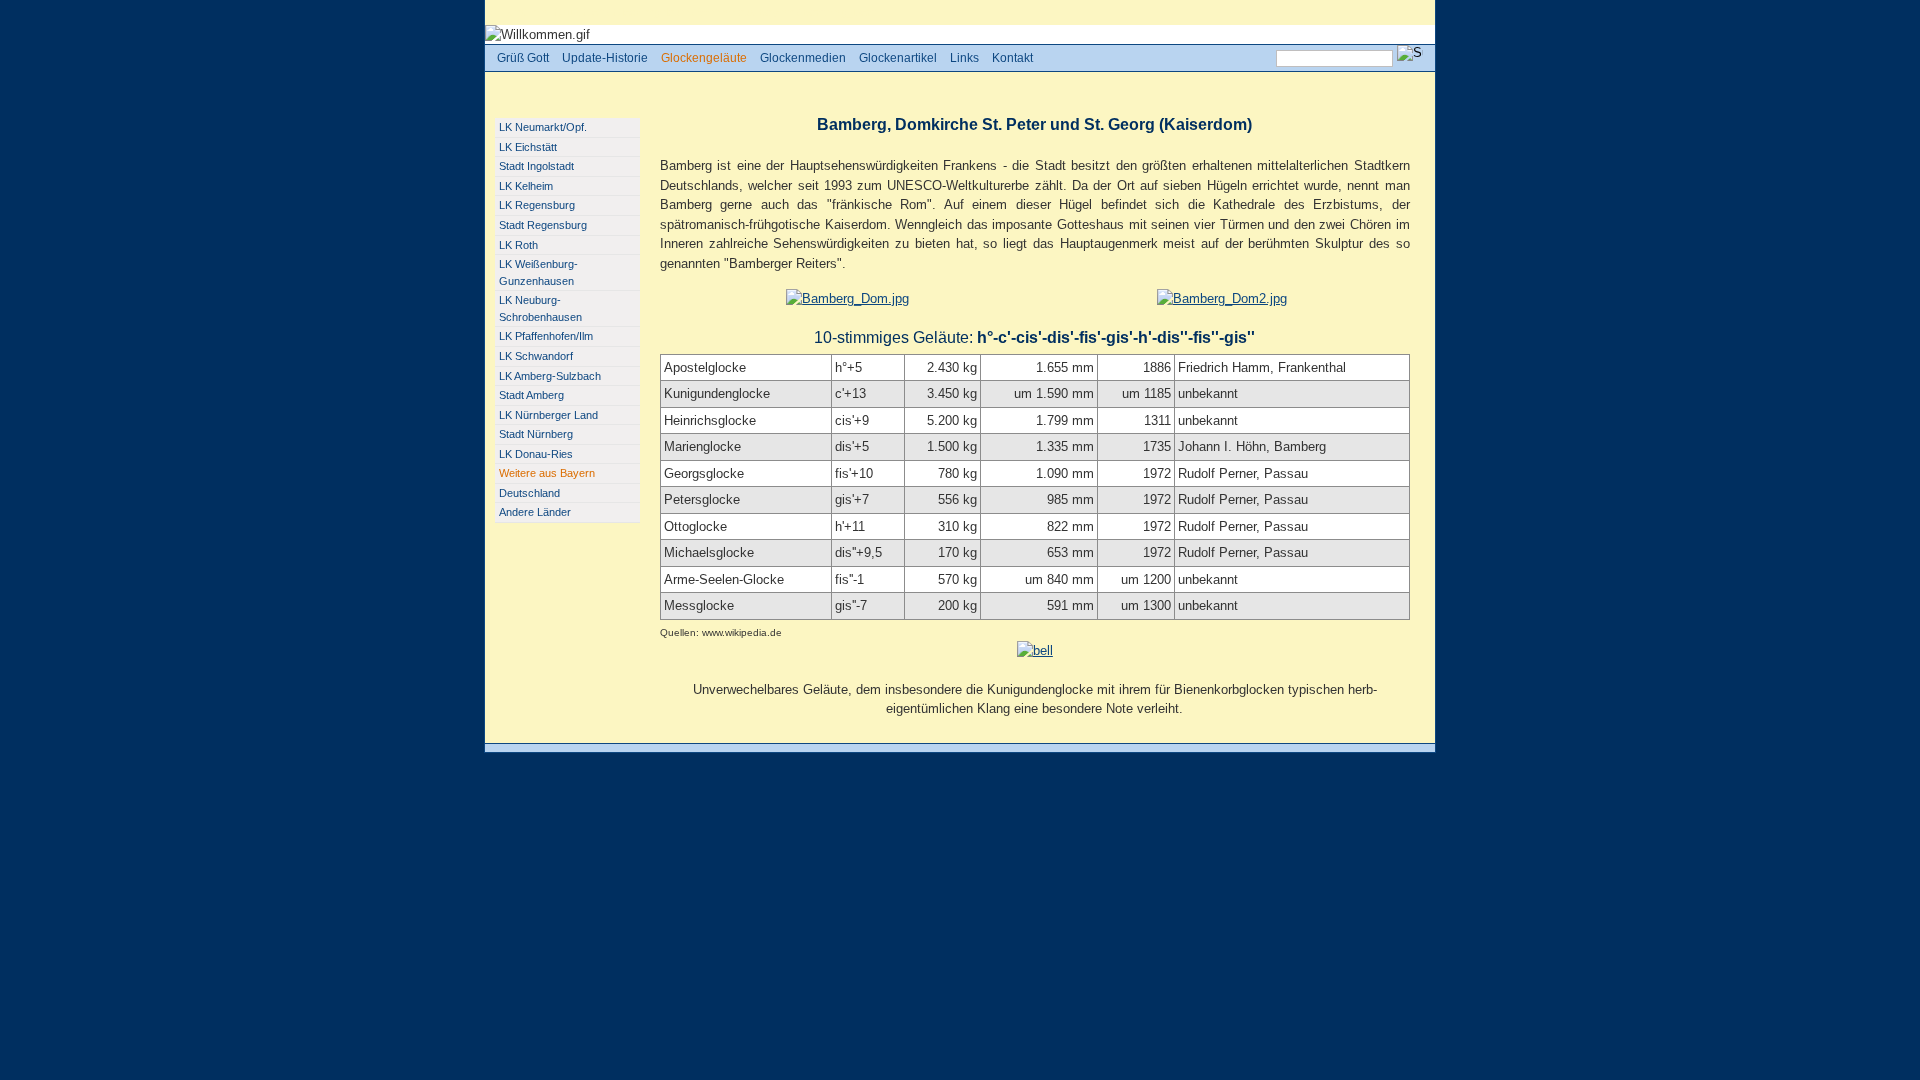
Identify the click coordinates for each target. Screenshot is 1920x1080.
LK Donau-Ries (536, 454)
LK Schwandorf (536, 356)
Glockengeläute (651, 12)
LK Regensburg (537, 205)
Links (964, 58)
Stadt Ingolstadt (536, 166)
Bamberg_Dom (839, 12)
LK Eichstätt (528, 147)
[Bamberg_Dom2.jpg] (1222, 298)
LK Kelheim (526, 186)
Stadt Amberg (531, 395)
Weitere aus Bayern (746, 12)
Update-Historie (605, 58)
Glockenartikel (898, 58)
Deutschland (529, 493)
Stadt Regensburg (543, 225)
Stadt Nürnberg (536, 434)
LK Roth (518, 245)
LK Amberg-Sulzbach (550, 376)
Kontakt (1012, 58)
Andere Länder (535, 512)
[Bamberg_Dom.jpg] (847, 298)
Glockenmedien (803, 58)
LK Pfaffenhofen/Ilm (546, 336)
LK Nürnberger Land (548, 415)
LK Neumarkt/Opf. (543, 127)
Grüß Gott (579, 12)
